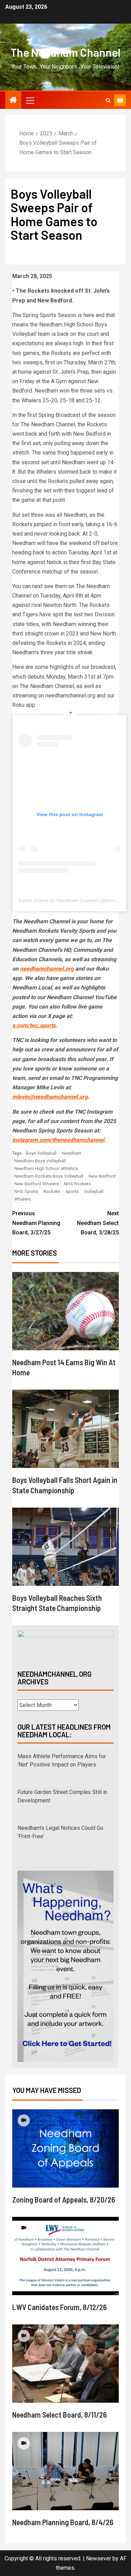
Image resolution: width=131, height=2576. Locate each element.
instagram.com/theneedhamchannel (58, 1140)
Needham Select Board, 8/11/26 (60, 2415)
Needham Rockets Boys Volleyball (49, 1176)
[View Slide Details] (65, 1644)
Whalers (23, 1199)
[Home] (13, 101)
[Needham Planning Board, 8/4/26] (65, 2471)
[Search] (108, 100)
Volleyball (94, 1191)
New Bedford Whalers (37, 1184)
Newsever (99, 2558)
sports (72, 1191)
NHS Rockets (77, 1184)
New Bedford (102, 1176)
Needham (72, 1153)
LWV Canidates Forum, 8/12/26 (60, 2307)
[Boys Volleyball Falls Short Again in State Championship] (65, 1429)
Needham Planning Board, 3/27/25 (36, 1223)
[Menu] (30, 100)
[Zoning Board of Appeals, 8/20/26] (65, 2148)
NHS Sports (26, 1191)
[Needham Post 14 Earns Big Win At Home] (65, 1311)
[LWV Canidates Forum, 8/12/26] (65, 2256)
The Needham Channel (65, 52)
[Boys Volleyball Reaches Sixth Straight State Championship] (65, 1547)
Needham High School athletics (46, 1168)
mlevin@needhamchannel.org (50, 1097)
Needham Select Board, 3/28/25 (98, 1223)
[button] (30, 100)
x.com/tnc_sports (34, 1025)
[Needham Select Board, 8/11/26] (65, 2364)
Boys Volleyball (41, 1153)
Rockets (52, 1191)
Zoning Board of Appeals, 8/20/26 (64, 2199)
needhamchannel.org (47, 969)
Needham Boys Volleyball (40, 1161)
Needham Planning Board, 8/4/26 (63, 2522)
